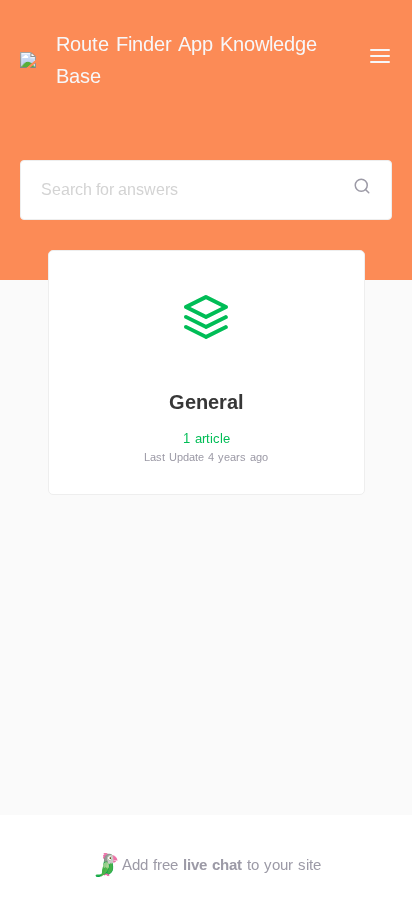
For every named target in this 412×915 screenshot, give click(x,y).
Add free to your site (221, 864)
